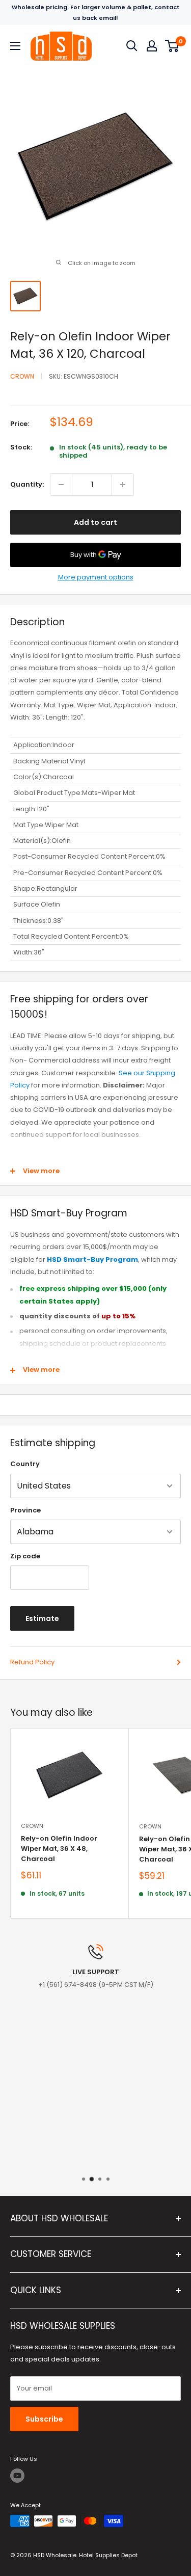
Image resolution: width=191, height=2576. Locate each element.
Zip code (25, 1556)
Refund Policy (32, 1662)
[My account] (152, 46)
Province (25, 1510)
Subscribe (44, 2419)
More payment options (96, 577)
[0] (172, 46)
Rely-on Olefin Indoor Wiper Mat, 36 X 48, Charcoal (59, 1849)
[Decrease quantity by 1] (61, 485)
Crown (22, 376)
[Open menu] (15, 46)
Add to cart (95, 522)
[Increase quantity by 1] (123, 485)
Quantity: (27, 484)
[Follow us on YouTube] (17, 2476)
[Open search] (132, 46)
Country (25, 1464)
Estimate (42, 1618)
